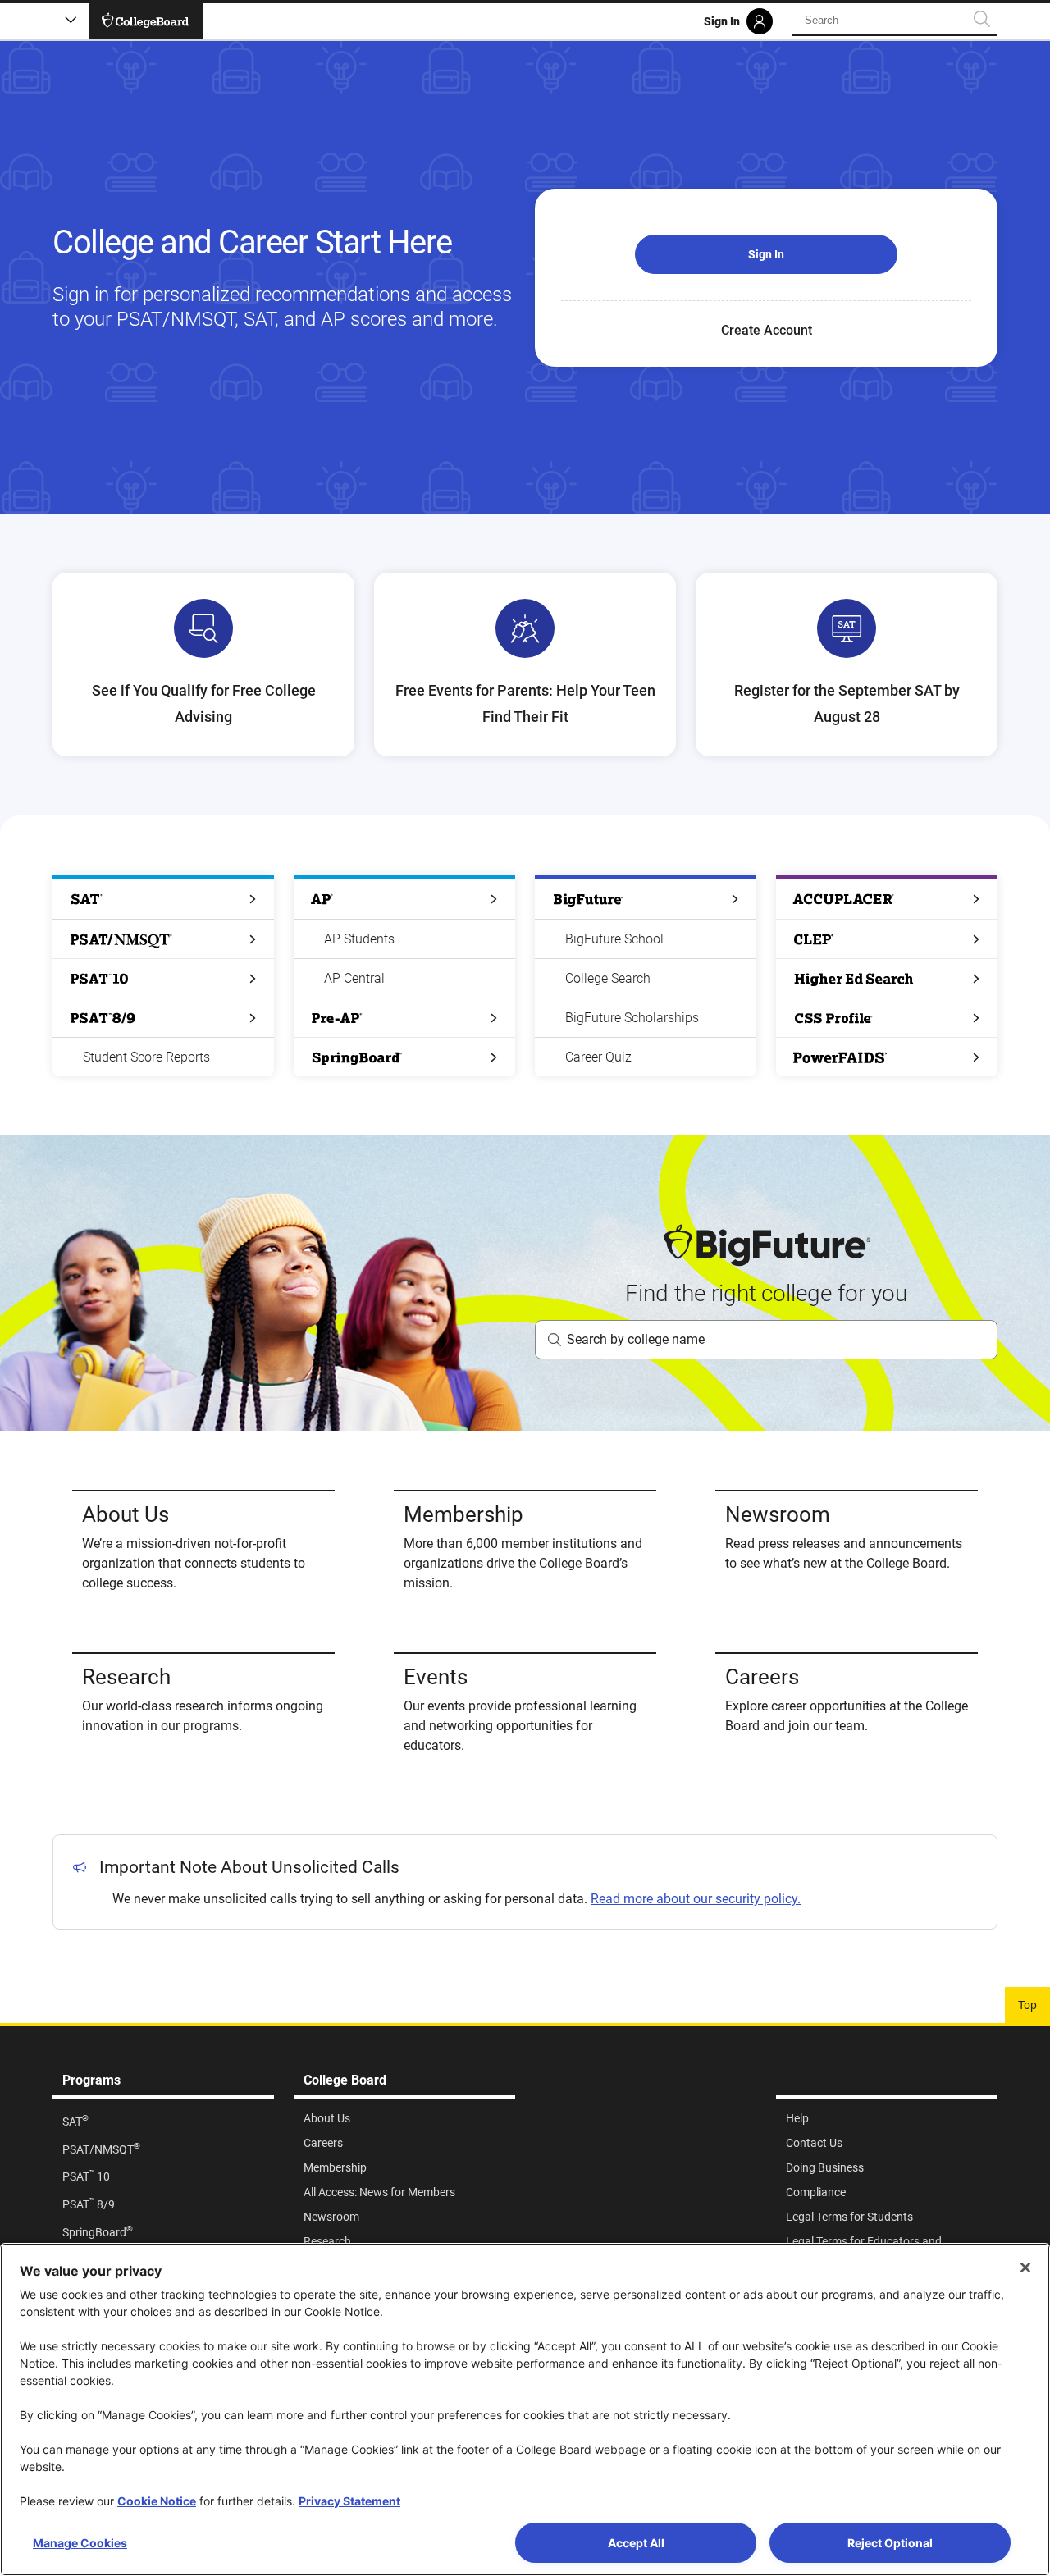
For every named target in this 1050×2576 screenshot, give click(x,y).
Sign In (766, 254)
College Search (608, 978)
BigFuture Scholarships (632, 1018)
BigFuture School (614, 939)
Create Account (767, 330)
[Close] (1025, 2268)
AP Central (354, 978)
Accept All (636, 2543)
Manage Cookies (80, 2543)
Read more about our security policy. (696, 1899)
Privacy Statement (349, 2501)
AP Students (359, 939)
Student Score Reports (146, 1057)
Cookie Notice (157, 2501)
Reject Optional (890, 2543)
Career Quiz (598, 1057)
